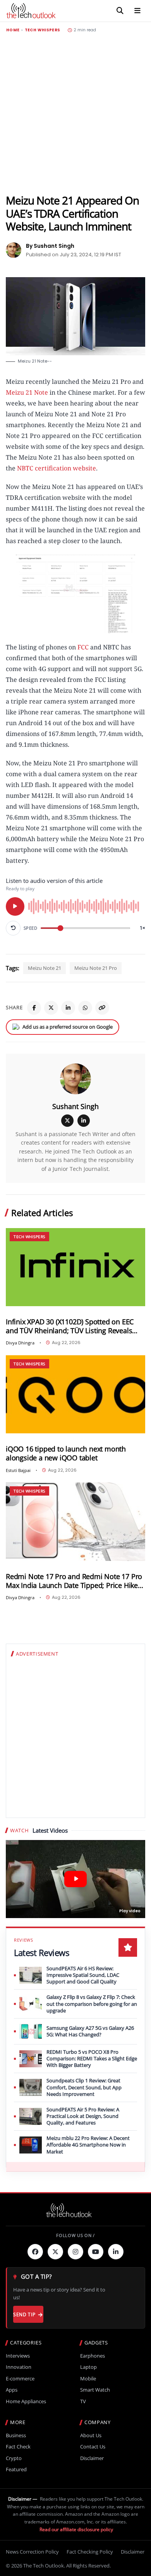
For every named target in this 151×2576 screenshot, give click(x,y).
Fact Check (18, 2447)
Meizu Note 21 (45, 968)
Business (16, 2435)
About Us (91, 2435)
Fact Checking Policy (90, 2552)
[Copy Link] (102, 1008)
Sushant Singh (75, 1106)
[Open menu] (137, 11)
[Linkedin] (116, 2252)
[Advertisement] (75, 113)
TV (83, 2401)
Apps (12, 2390)
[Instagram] (75, 2252)
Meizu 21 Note (27, 392)
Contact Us (93, 2447)
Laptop (88, 2367)
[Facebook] (34, 1008)
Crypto (14, 2458)
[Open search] (120, 11)
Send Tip (24, 2314)
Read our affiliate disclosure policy (76, 2529)
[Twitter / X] (51, 1008)
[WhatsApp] (85, 1008)
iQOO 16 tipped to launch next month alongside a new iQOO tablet (66, 1453)
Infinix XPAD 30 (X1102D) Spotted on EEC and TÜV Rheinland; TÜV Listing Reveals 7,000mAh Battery (70, 1326)
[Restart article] (13, 928)
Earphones (93, 2356)
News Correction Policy (32, 2552)
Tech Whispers (43, 30)
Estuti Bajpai (18, 1470)
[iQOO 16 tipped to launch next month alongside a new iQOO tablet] (75, 1394)
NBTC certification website (57, 468)
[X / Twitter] (67, 1121)
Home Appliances (26, 2401)
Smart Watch (95, 2390)
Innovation (19, 2367)
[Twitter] (55, 2252)
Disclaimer (92, 2458)
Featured (16, 2470)
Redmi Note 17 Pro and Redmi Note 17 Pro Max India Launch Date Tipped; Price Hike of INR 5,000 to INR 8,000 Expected (74, 1581)
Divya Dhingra (20, 1343)
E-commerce (20, 2379)
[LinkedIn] (68, 1008)
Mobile (88, 2379)
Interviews (18, 2356)
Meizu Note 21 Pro (96, 968)
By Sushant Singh (50, 246)
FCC (82, 647)
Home (13, 30)
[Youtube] (96, 2252)
